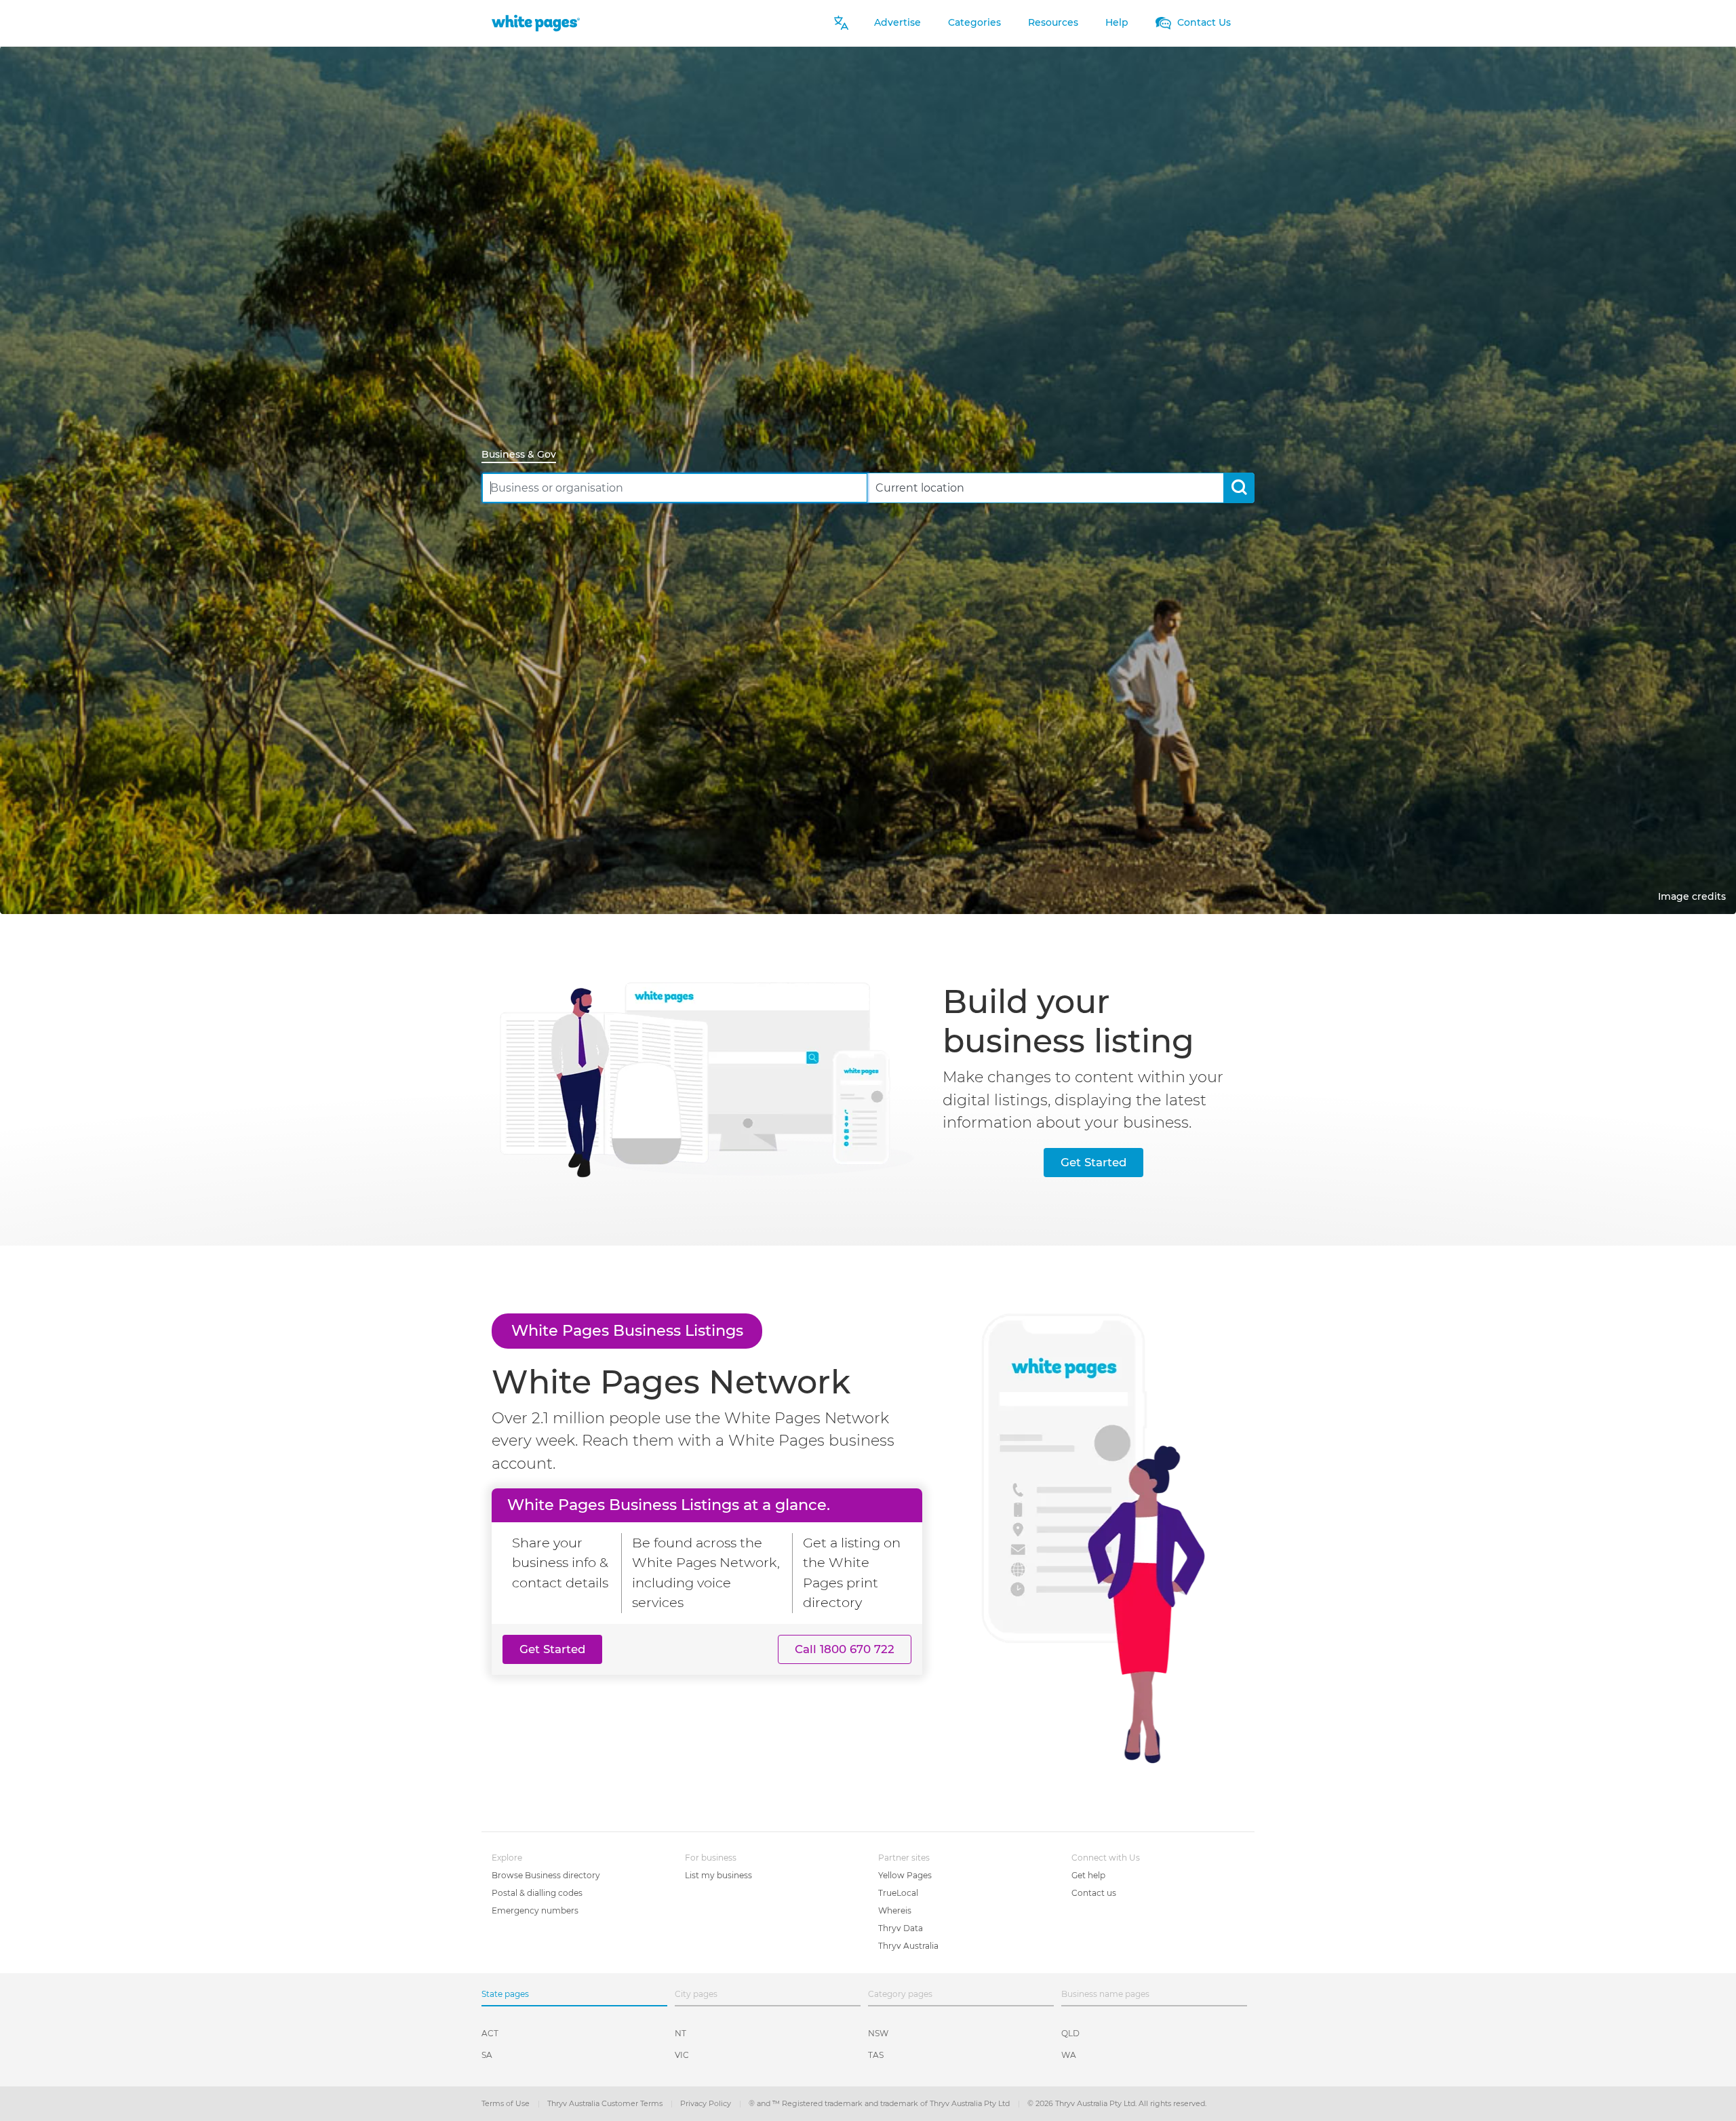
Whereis (895, 1910)
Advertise (897, 22)
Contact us (1094, 1893)
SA (487, 2055)
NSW (878, 2033)
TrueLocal (898, 1893)
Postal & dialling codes (537, 1893)
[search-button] (1239, 488)
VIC (682, 2055)
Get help (1088, 1875)
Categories (974, 22)
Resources (1053, 22)
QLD (1070, 2033)
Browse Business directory (546, 1875)
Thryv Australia (908, 1946)
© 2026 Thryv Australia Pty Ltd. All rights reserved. (1117, 2103)
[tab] (524, 455)
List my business (718, 1875)
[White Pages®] (536, 23)
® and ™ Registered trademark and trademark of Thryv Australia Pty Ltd (880, 2103)
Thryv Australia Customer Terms (606, 2103)
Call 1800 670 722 (845, 1649)
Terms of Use (507, 2103)
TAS (876, 2055)
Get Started (1093, 1162)
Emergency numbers (535, 1910)
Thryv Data (901, 1928)
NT (680, 2033)
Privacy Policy (707, 2103)
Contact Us (1203, 22)
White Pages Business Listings (627, 1330)
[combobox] (675, 488)
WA (1069, 2055)
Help (1117, 22)
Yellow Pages (905, 1875)
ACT (490, 2033)
